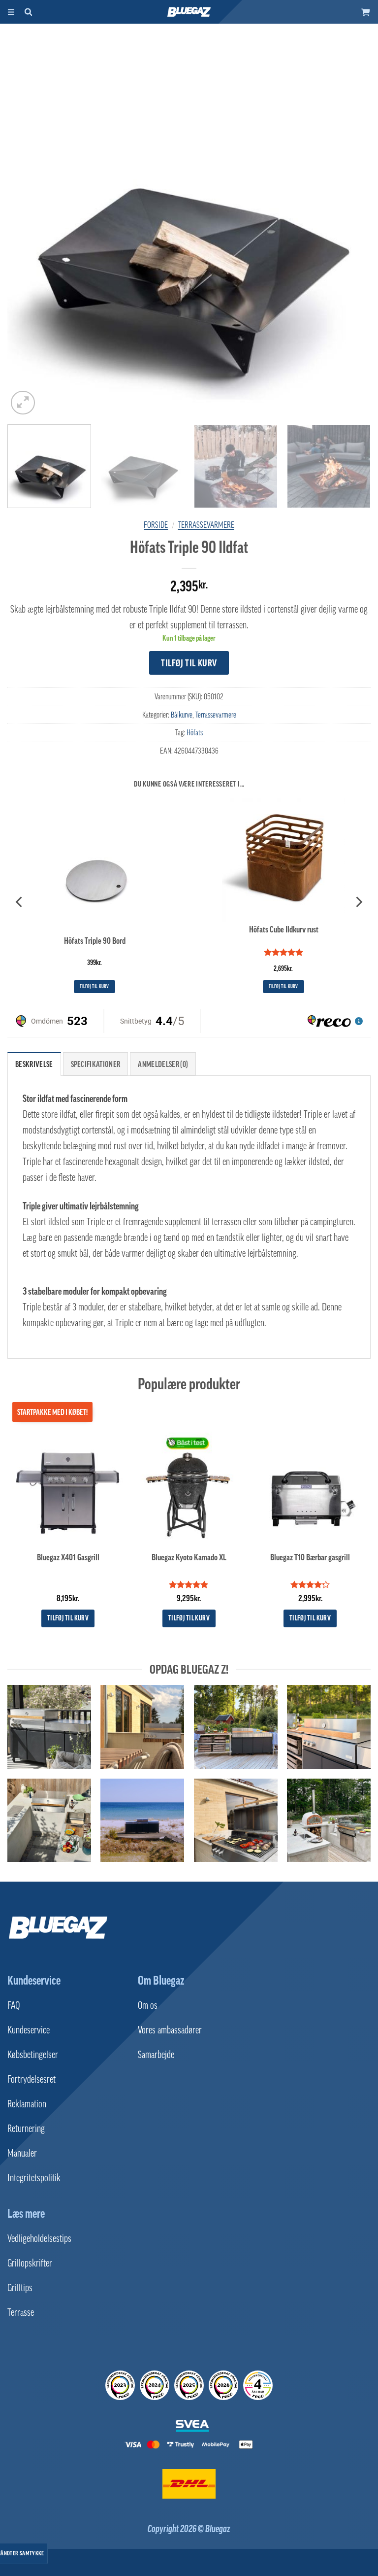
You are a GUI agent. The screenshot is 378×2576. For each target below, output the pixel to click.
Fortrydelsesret (31, 2079)
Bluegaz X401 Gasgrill (68, 1557)
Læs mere (26, 2213)
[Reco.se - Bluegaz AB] (120, 2385)
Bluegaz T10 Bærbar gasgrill (310, 1557)
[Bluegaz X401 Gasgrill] (68, 1487)
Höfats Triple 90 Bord (95, 941)
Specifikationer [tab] (96, 1064)
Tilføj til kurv (189, 663)
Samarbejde (156, 2055)
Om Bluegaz (161, 1980)
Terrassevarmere (206, 525)
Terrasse (21, 2312)
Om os (148, 2005)
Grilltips (20, 2288)
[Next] (351, 235)
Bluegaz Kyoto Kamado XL (189, 1557)
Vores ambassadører (170, 2030)
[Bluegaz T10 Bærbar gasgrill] (310, 1487)
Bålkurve (182, 715)
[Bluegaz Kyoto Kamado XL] (189, 1487)
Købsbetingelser (33, 2055)
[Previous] (27, 235)
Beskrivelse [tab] (34, 1064)
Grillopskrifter (30, 2263)
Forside (156, 525)
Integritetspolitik (34, 2178)
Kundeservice (34, 1980)
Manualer (22, 2153)
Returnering (26, 2129)
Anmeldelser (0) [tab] (163, 1064)
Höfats (195, 732)
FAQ (14, 2005)
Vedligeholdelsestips (39, 2238)
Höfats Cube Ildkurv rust (284, 929)
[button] (366, 12)
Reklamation (27, 2104)
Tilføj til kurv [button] (94, 986)
